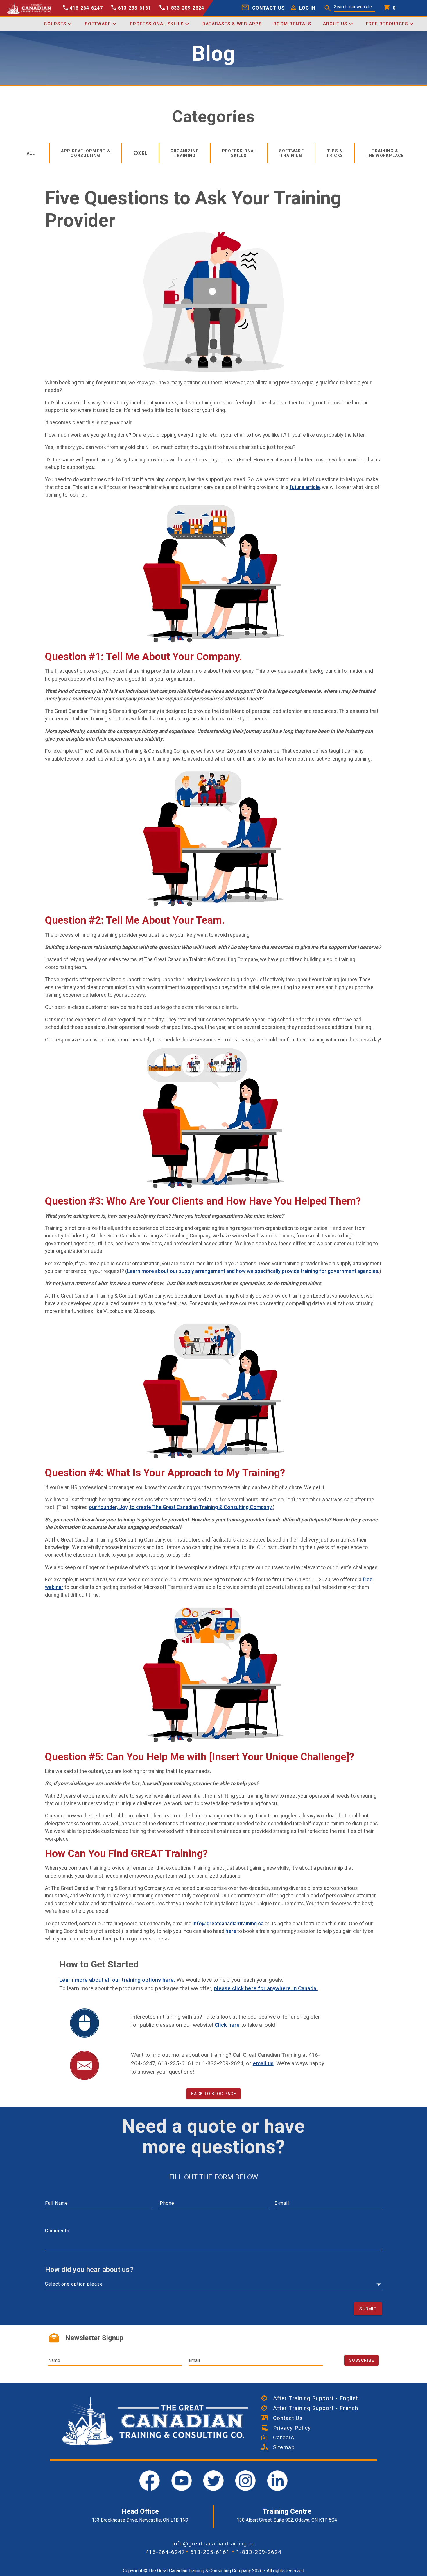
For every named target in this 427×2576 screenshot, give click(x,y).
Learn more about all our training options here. (117, 1980)
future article (305, 487)
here (231, 1931)
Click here (227, 2025)
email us (263, 2063)
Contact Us (285, 2418)
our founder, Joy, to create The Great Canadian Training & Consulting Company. (181, 1507)
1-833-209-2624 (259, 2552)
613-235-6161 (210, 2552)
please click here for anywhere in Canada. (266, 1988)
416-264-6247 (165, 2552)
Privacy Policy (289, 2428)
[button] (302, 8)
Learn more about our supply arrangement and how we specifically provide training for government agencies (253, 1271)
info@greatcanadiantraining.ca (228, 1924)
